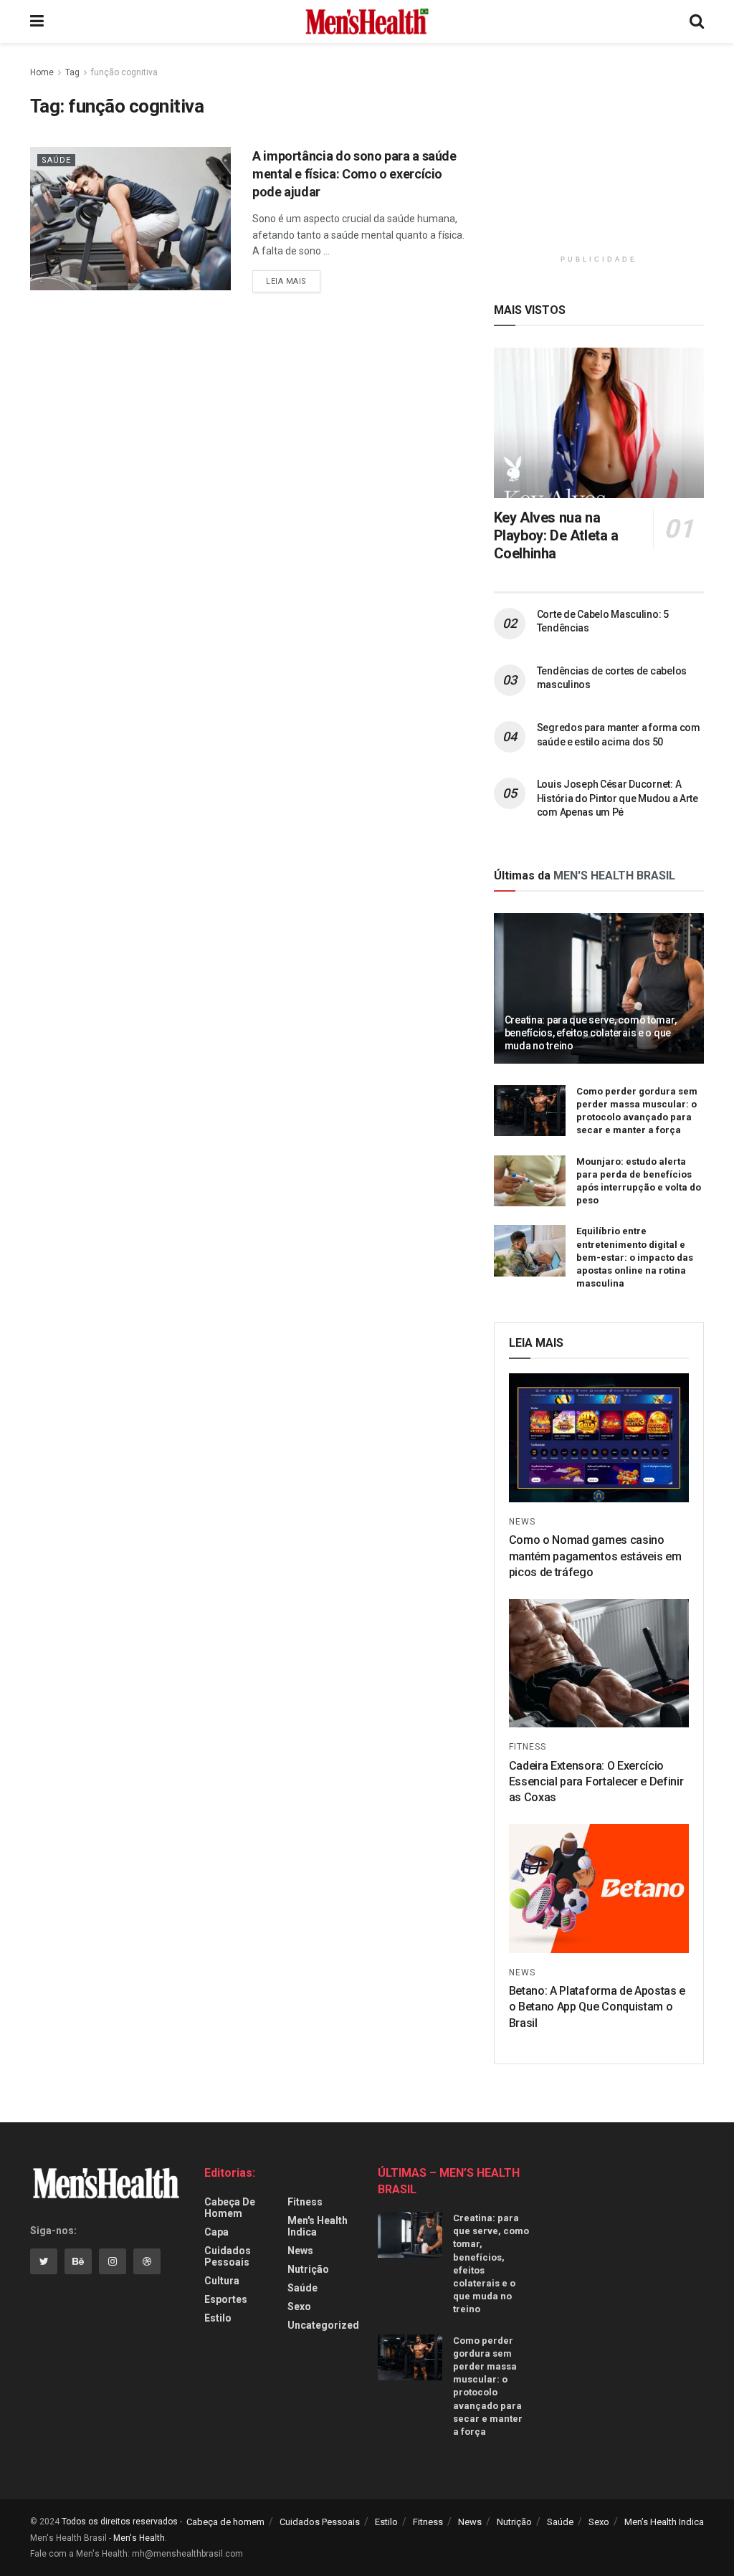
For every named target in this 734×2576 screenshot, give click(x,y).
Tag (72, 72)
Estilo (218, 2318)
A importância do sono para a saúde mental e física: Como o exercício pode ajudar (354, 174)
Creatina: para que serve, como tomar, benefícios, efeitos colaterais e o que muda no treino (591, 1033)
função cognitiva (124, 72)
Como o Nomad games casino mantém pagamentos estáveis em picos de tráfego (595, 1556)
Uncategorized (323, 2325)
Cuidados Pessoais (228, 2256)
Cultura (222, 2281)
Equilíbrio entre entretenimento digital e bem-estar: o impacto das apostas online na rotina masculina (635, 1257)
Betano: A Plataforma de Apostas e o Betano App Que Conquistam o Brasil (597, 2007)
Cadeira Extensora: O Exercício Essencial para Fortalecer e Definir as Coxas (596, 1782)
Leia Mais (286, 281)
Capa (216, 2232)
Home (42, 72)
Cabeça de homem (230, 2208)
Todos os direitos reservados (120, 2522)
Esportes (226, 2299)
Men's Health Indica (318, 2226)
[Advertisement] (601, 154)
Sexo (299, 2307)
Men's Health (139, 2538)
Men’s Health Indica (664, 2522)
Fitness (528, 1747)
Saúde (56, 160)
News (522, 1522)
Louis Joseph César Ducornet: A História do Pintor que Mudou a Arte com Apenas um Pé (618, 798)
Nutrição (308, 2269)
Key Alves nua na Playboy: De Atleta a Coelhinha (556, 535)
